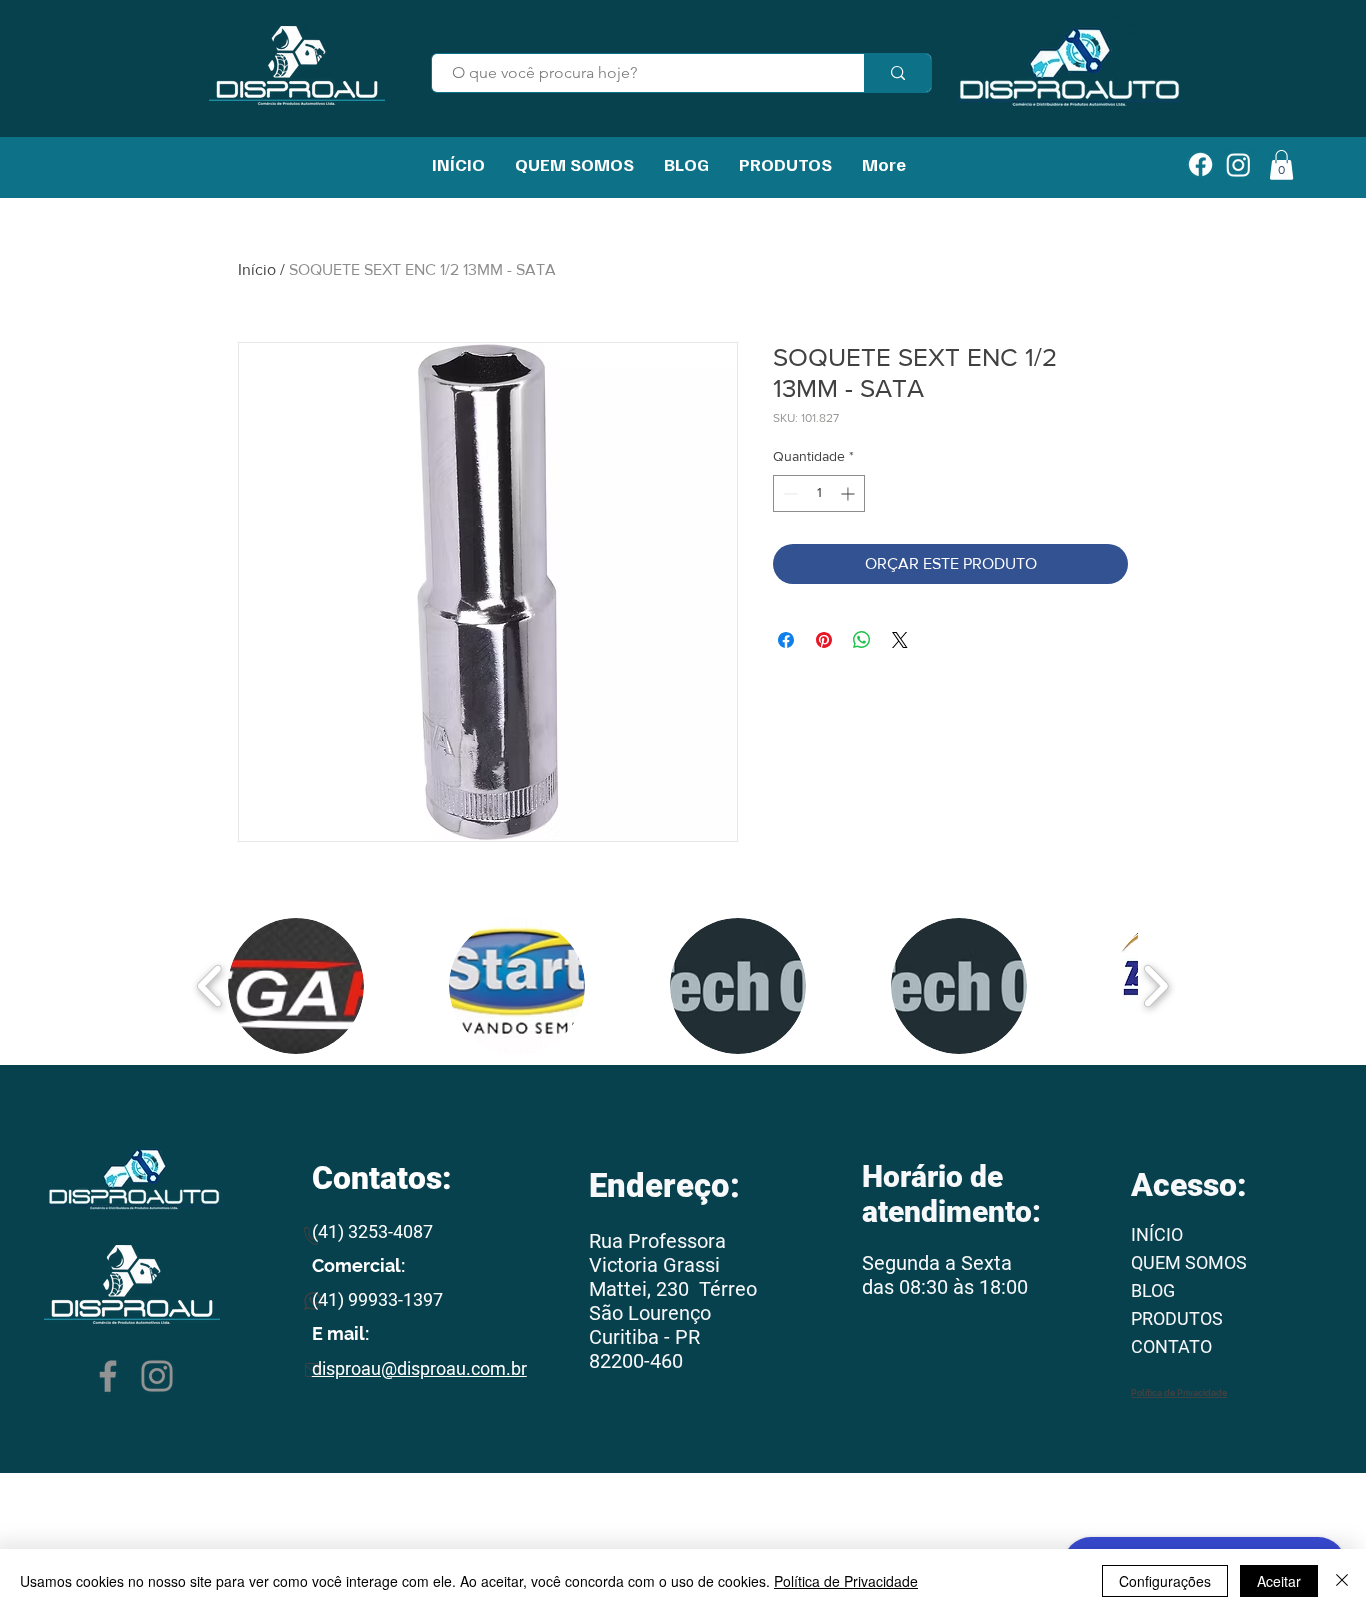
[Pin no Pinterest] (824, 640)
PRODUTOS (1177, 1318)
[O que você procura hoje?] (897, 73)
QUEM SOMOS (1189, 1262)
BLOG (1153, 1290)
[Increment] (849, 493)
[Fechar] (1342, 1581)
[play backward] (210, 986)
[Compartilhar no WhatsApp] (862, 640)
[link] (1281, 165)
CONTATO (1171, 1346)
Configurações (1165, 1581)
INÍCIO (1157, 1234)
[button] (296, 986)
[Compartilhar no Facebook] (786, 640)
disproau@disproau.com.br (419, 1368)
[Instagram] (157, 1376)
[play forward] (1155, 986)
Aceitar (1279, 1581)
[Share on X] (900, 640)
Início (257, 269)
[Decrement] (788, 493)
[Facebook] (108, 1376)
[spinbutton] (819, 493)
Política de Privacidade (846, 1581)
